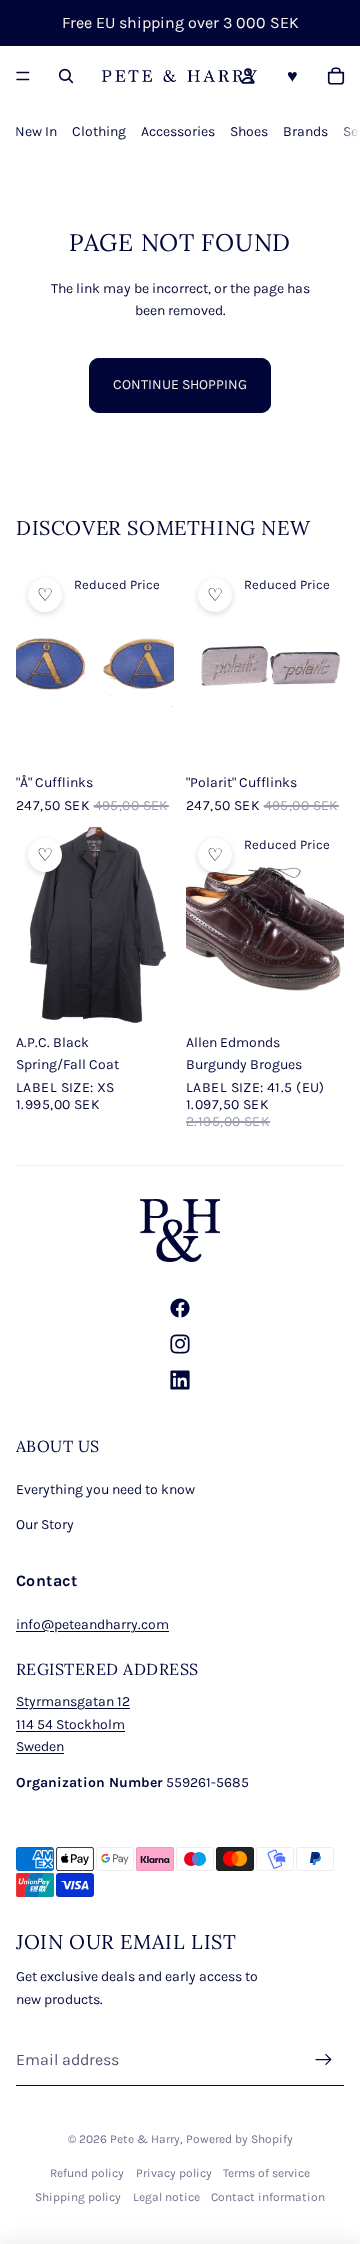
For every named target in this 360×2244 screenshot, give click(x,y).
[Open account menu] (248, 76)
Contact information (268, 2197)
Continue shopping (180, 384)
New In (36, 131)
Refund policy (87, 2173)
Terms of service (266, 2173)
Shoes (249, 131)
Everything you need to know (105, 1489)
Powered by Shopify (239, 2139)
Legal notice (166, 2197)
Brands (305, 131)
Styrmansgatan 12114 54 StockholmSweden (73, 1724)
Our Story (45, 1524)
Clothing (99, 131)
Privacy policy (174, 2173)
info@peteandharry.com (92, 1624)
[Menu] (23, 76)
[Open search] (66, 76)
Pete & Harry (145, 2139)
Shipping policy (78, 2197)
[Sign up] (324, 2060)
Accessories (178, 131)
